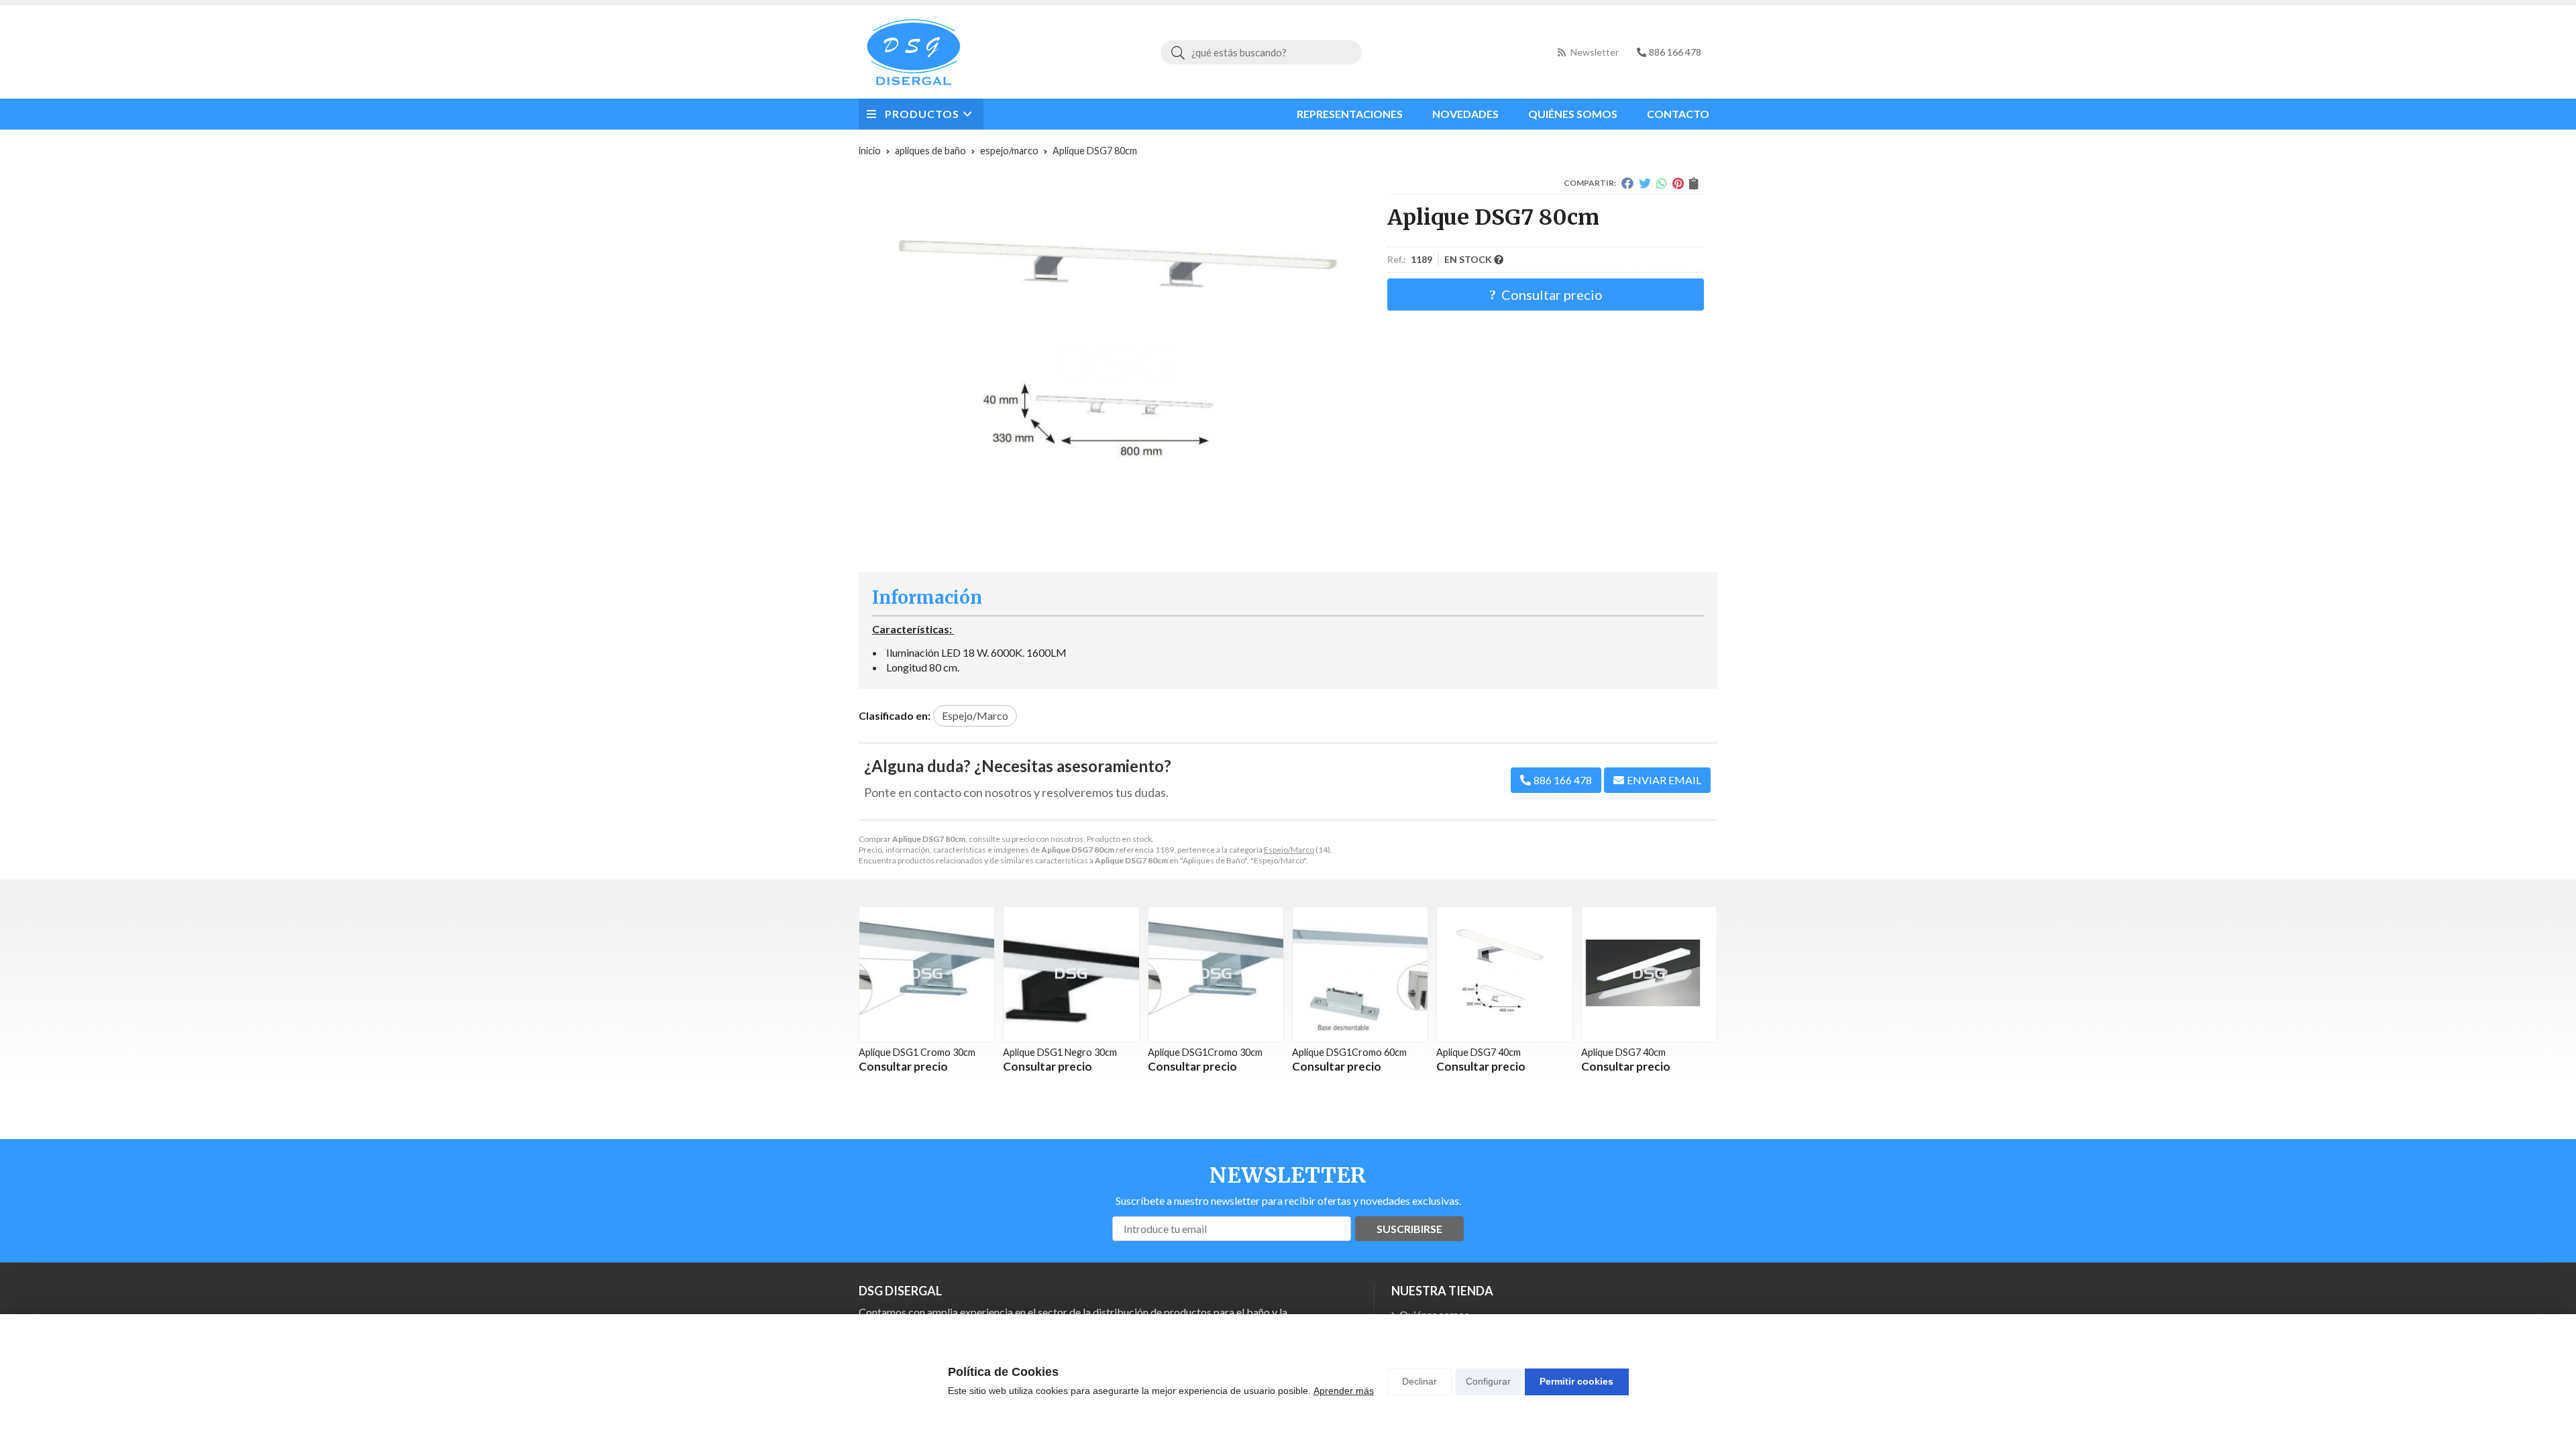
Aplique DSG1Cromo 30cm (1205, 1052)
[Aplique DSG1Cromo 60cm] (1360, 974)
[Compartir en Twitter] (1645, 183)
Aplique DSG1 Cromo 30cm (917, 1052)
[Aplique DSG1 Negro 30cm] (1071, 974)
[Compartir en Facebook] (1627, 183)
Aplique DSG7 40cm (1479, 1052)
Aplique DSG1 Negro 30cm (1060, 1052)
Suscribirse (1409, 1229)
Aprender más (1344, 1391)
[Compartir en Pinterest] (1678, 183)
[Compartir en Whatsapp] (1662, 183)
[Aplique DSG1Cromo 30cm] (1216, 974)
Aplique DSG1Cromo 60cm (1349, 1052)
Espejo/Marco (1289, 850)
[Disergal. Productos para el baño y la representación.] (914, 52)
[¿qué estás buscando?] (1261, 52)
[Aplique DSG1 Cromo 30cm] (927, 974)
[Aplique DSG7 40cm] (1504, 974)
